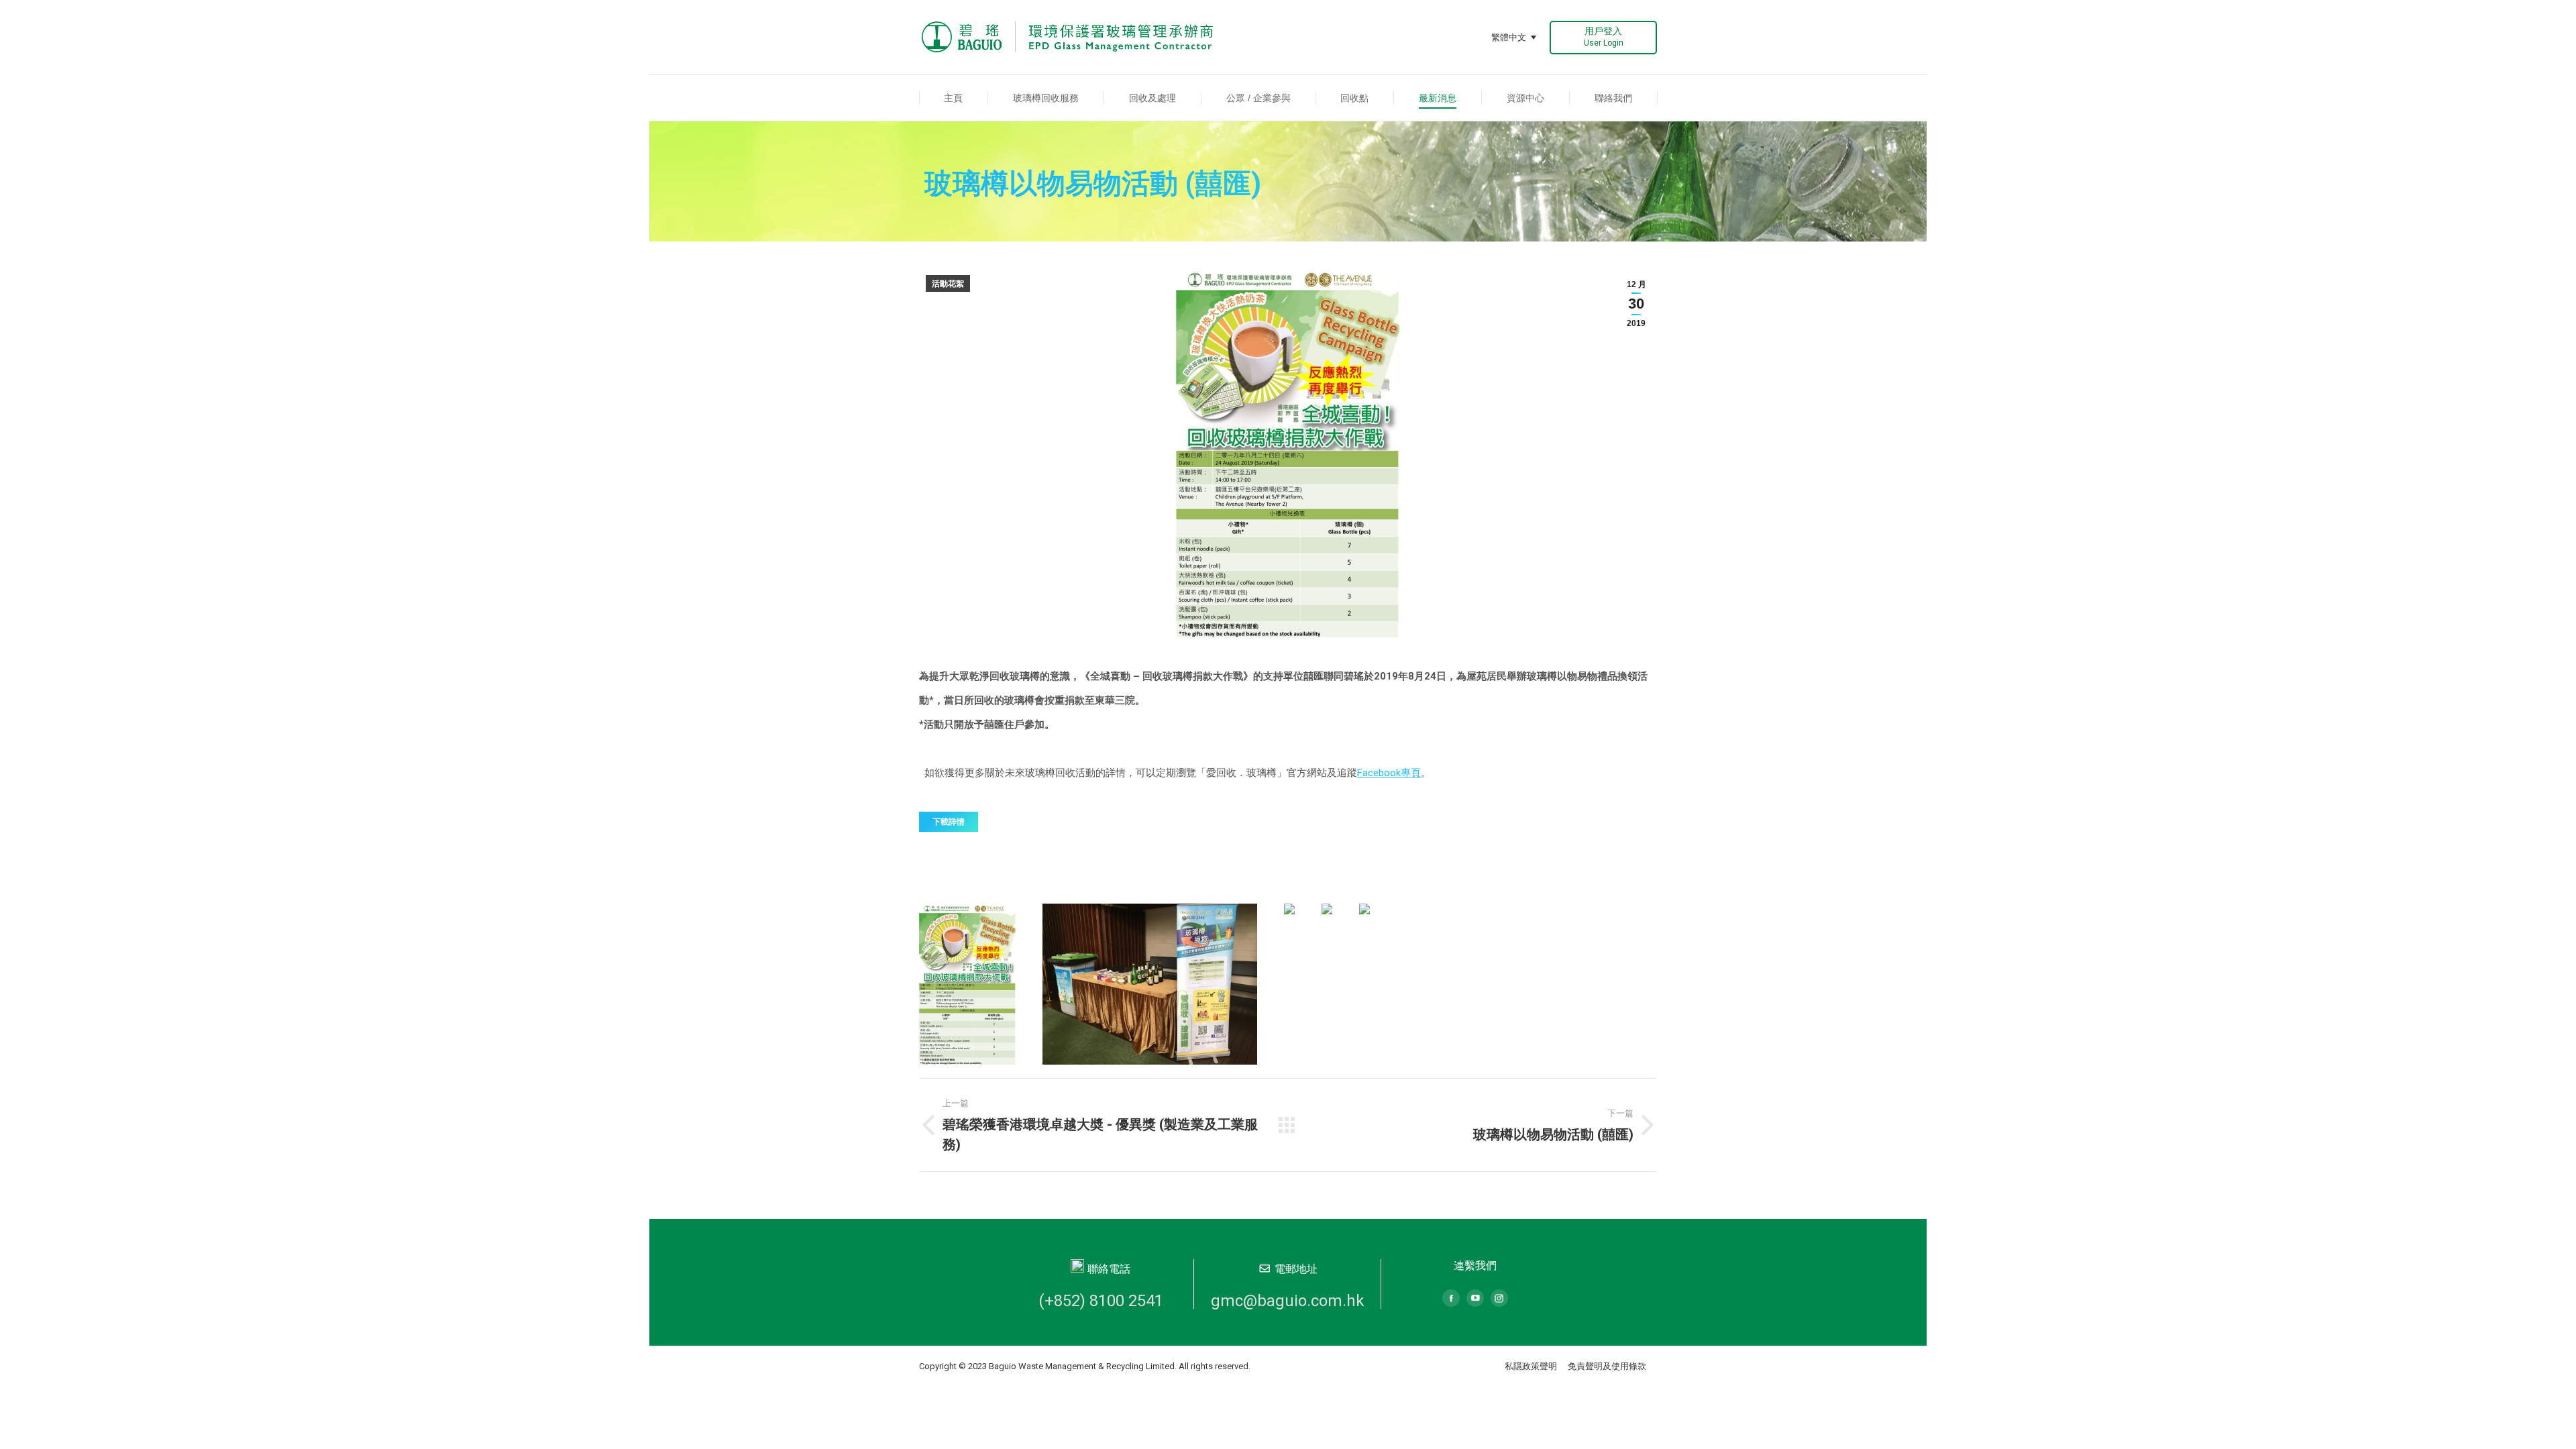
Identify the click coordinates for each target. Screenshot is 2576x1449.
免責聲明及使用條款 (1607, 1366)
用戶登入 (1604, 37)
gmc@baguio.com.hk (1288, 1301)
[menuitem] (954, 98)
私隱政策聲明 (1531, 1366)
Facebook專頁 (1389, 773)
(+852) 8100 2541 (1101, 1301)
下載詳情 (949, 822)
